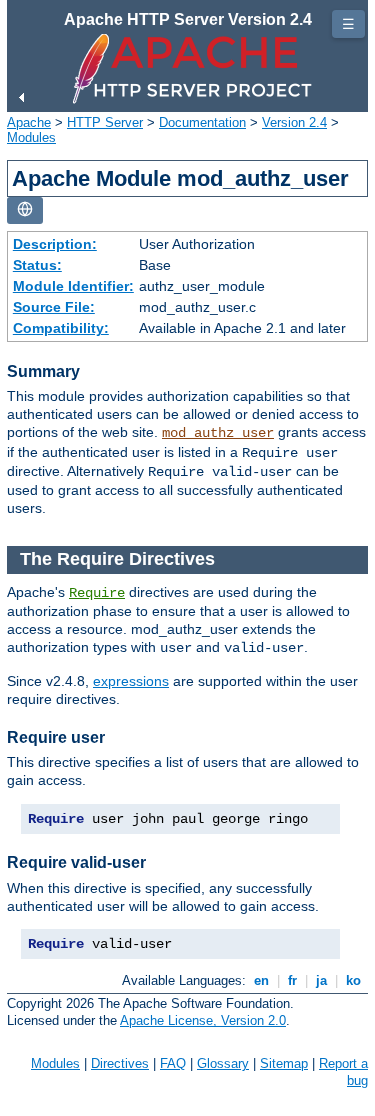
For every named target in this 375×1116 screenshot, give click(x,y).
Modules (31, 137)
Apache (29, 122)
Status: (37, 265)
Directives (120, 1063)
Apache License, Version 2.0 (203, 1020)
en (261, 980)
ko (353, 980)
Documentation (202, 122)
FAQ (173, 1063)
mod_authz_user (218, 433)
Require (97, 593)
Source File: (54, 307)
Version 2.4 (294, 122)
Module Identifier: (73, 286)
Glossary (223, 1063)
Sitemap (284, 1063)
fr (292, 980)
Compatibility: (61, 328)
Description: (55, 244)
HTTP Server (105, 122)
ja (321, 980)
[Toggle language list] (25, 210)
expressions (131, 681)
